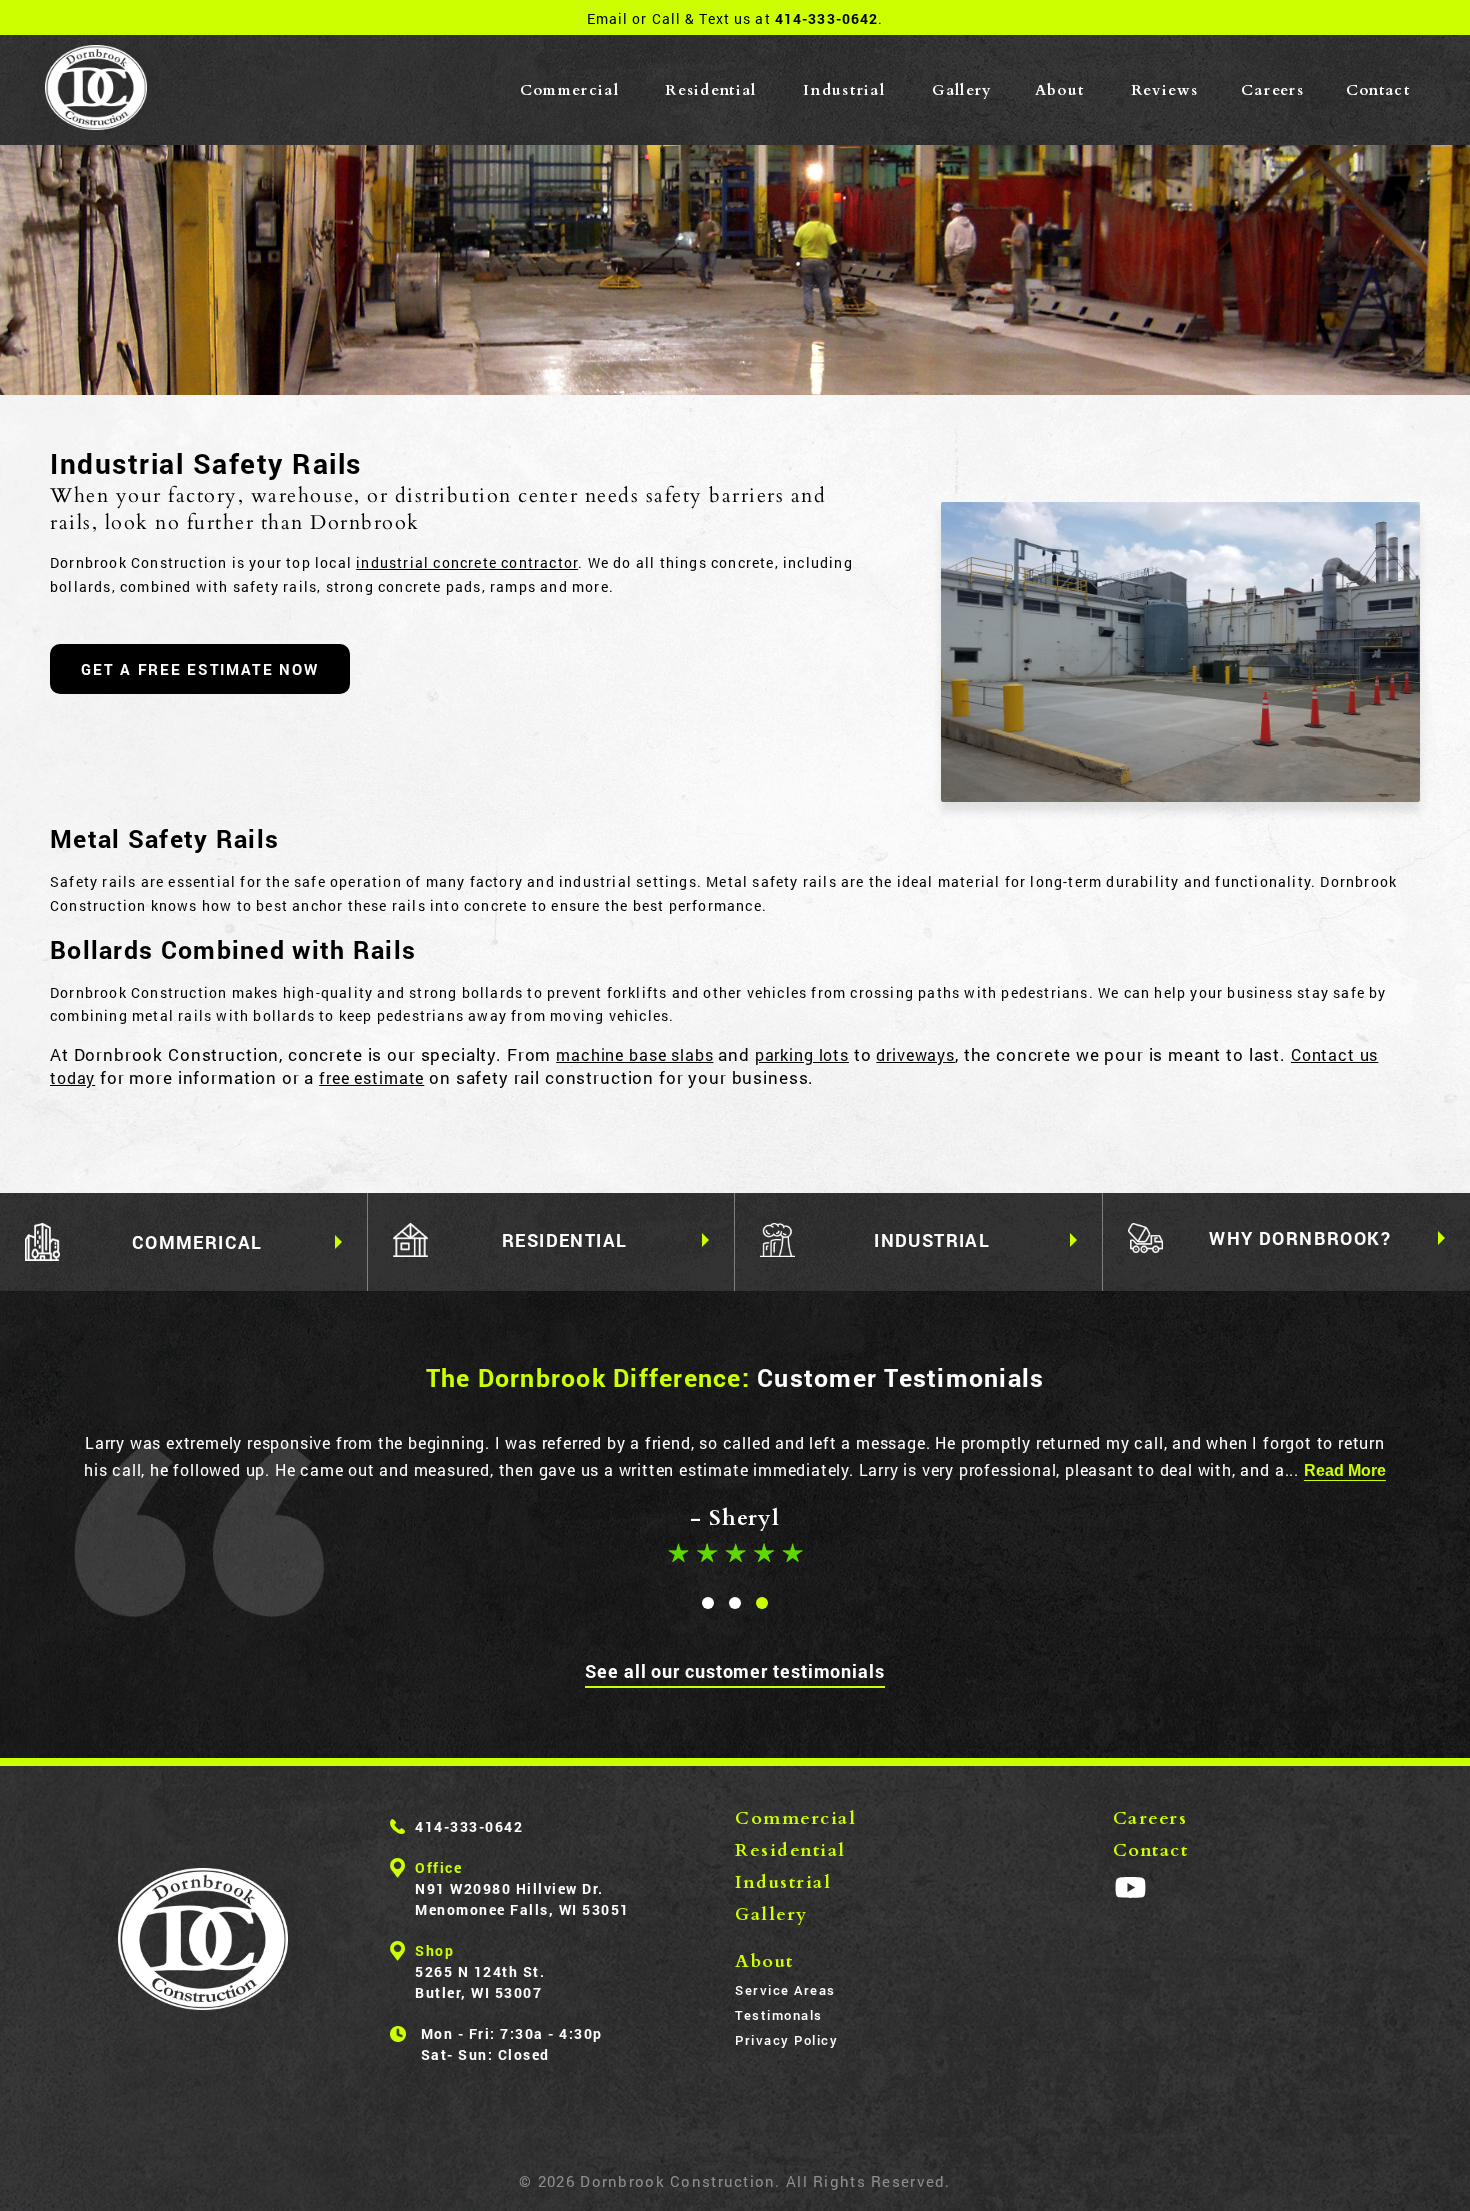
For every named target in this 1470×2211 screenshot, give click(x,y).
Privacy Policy (786, 2040)
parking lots (802, 1054)
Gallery (962, 90)
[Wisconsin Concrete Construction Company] (96, 90)
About (1060, 90)
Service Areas (785, 1990)
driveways (915, 1054)
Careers (1272, 90)
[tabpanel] (735, 1500)
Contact (1378, 90)
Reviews (1165, 90)
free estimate (371, 1077)
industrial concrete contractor (467, 562)
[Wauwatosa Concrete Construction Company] (203, 1938)
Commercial (569, 90)
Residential (710, 90)
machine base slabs (634, 1054)
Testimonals (779, 2015)
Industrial (844, 90)
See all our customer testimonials (735, 1671)
